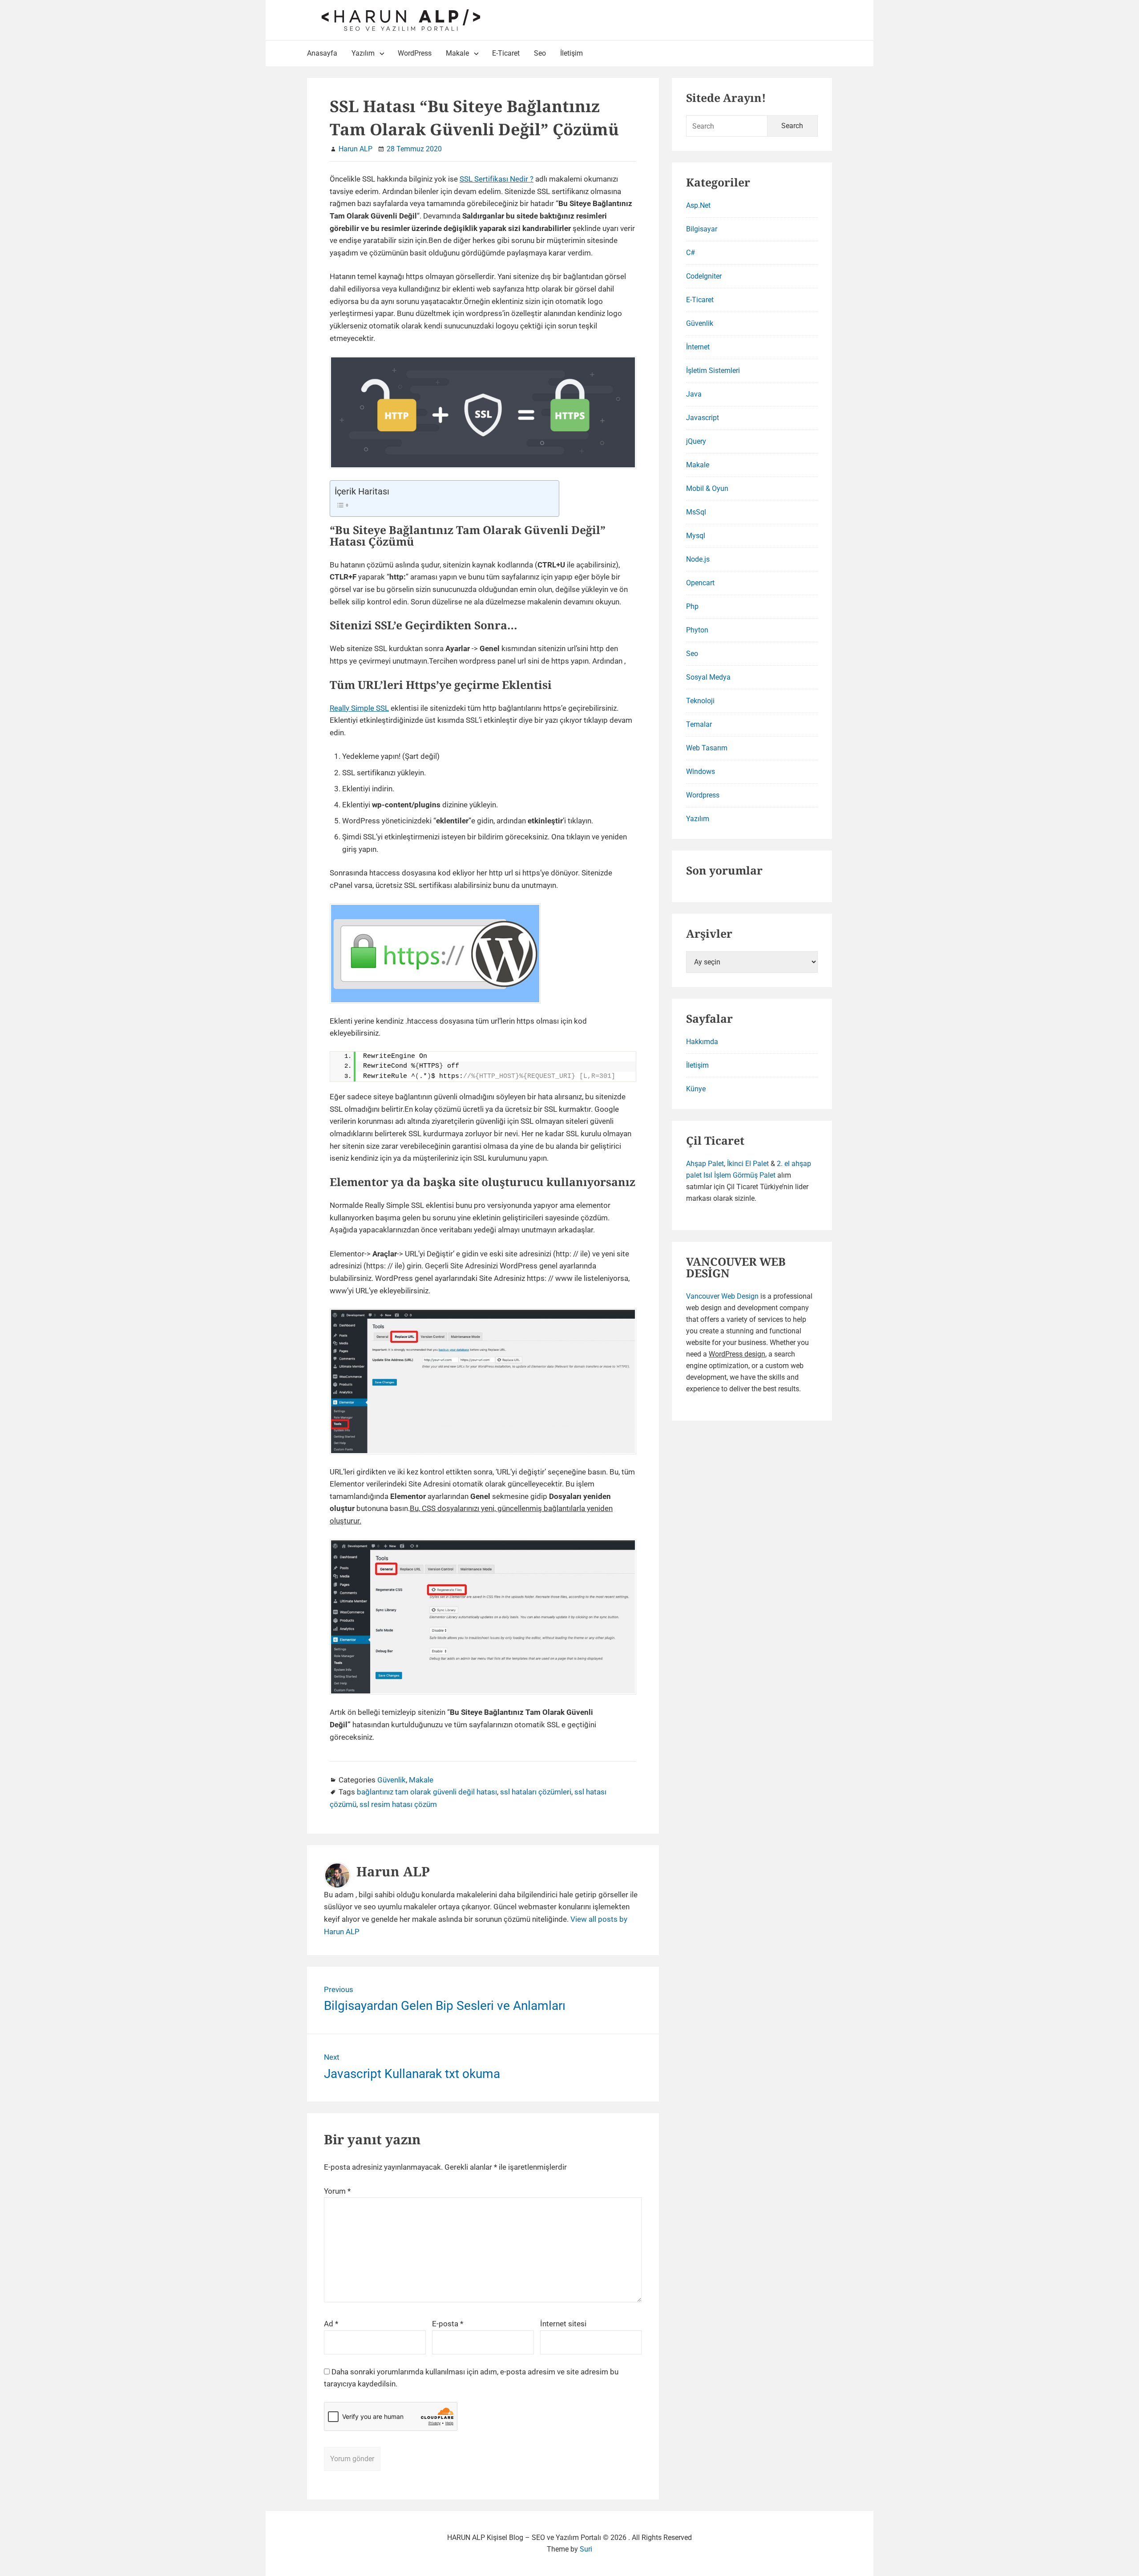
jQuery (696, 441)
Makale (421, 1780)
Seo (692, 654)
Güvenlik (392, 1780)
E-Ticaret (700, 300)
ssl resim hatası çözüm (398, 1804)
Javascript (703, 418)
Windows (701, 772)
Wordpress (703, 795)
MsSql (696, 512)
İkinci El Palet (748, 1164)
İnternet (698, 347)
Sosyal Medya (708, 677)
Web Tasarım (707, 748)
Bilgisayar (702, 229)
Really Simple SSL (359, 708)
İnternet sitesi (563, 2324)
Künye (696, 1089)
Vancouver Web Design (722, 1296)
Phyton (697, 630)
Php (692, 606)
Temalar (699, 724)
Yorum (337, 2191)
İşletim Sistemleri (713, 371)
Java (694, 394)
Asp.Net (698, 205)
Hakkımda (702, 1042)
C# (691, 253)
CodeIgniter (704, 276)
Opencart (700, 583)
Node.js (698, 559)
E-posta (448, 2324)
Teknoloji (700, 701)
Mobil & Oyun (707, 488)
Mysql (696, 536)
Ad (331, 2324)
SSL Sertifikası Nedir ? (497, 179)
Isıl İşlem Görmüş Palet (739, 1175)
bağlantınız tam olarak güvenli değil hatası (427, 1792)
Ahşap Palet (705, 1164)
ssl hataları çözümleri (536, 1792)
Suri (586, 2549)
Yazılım (698, 819)
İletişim (697, 1065)
